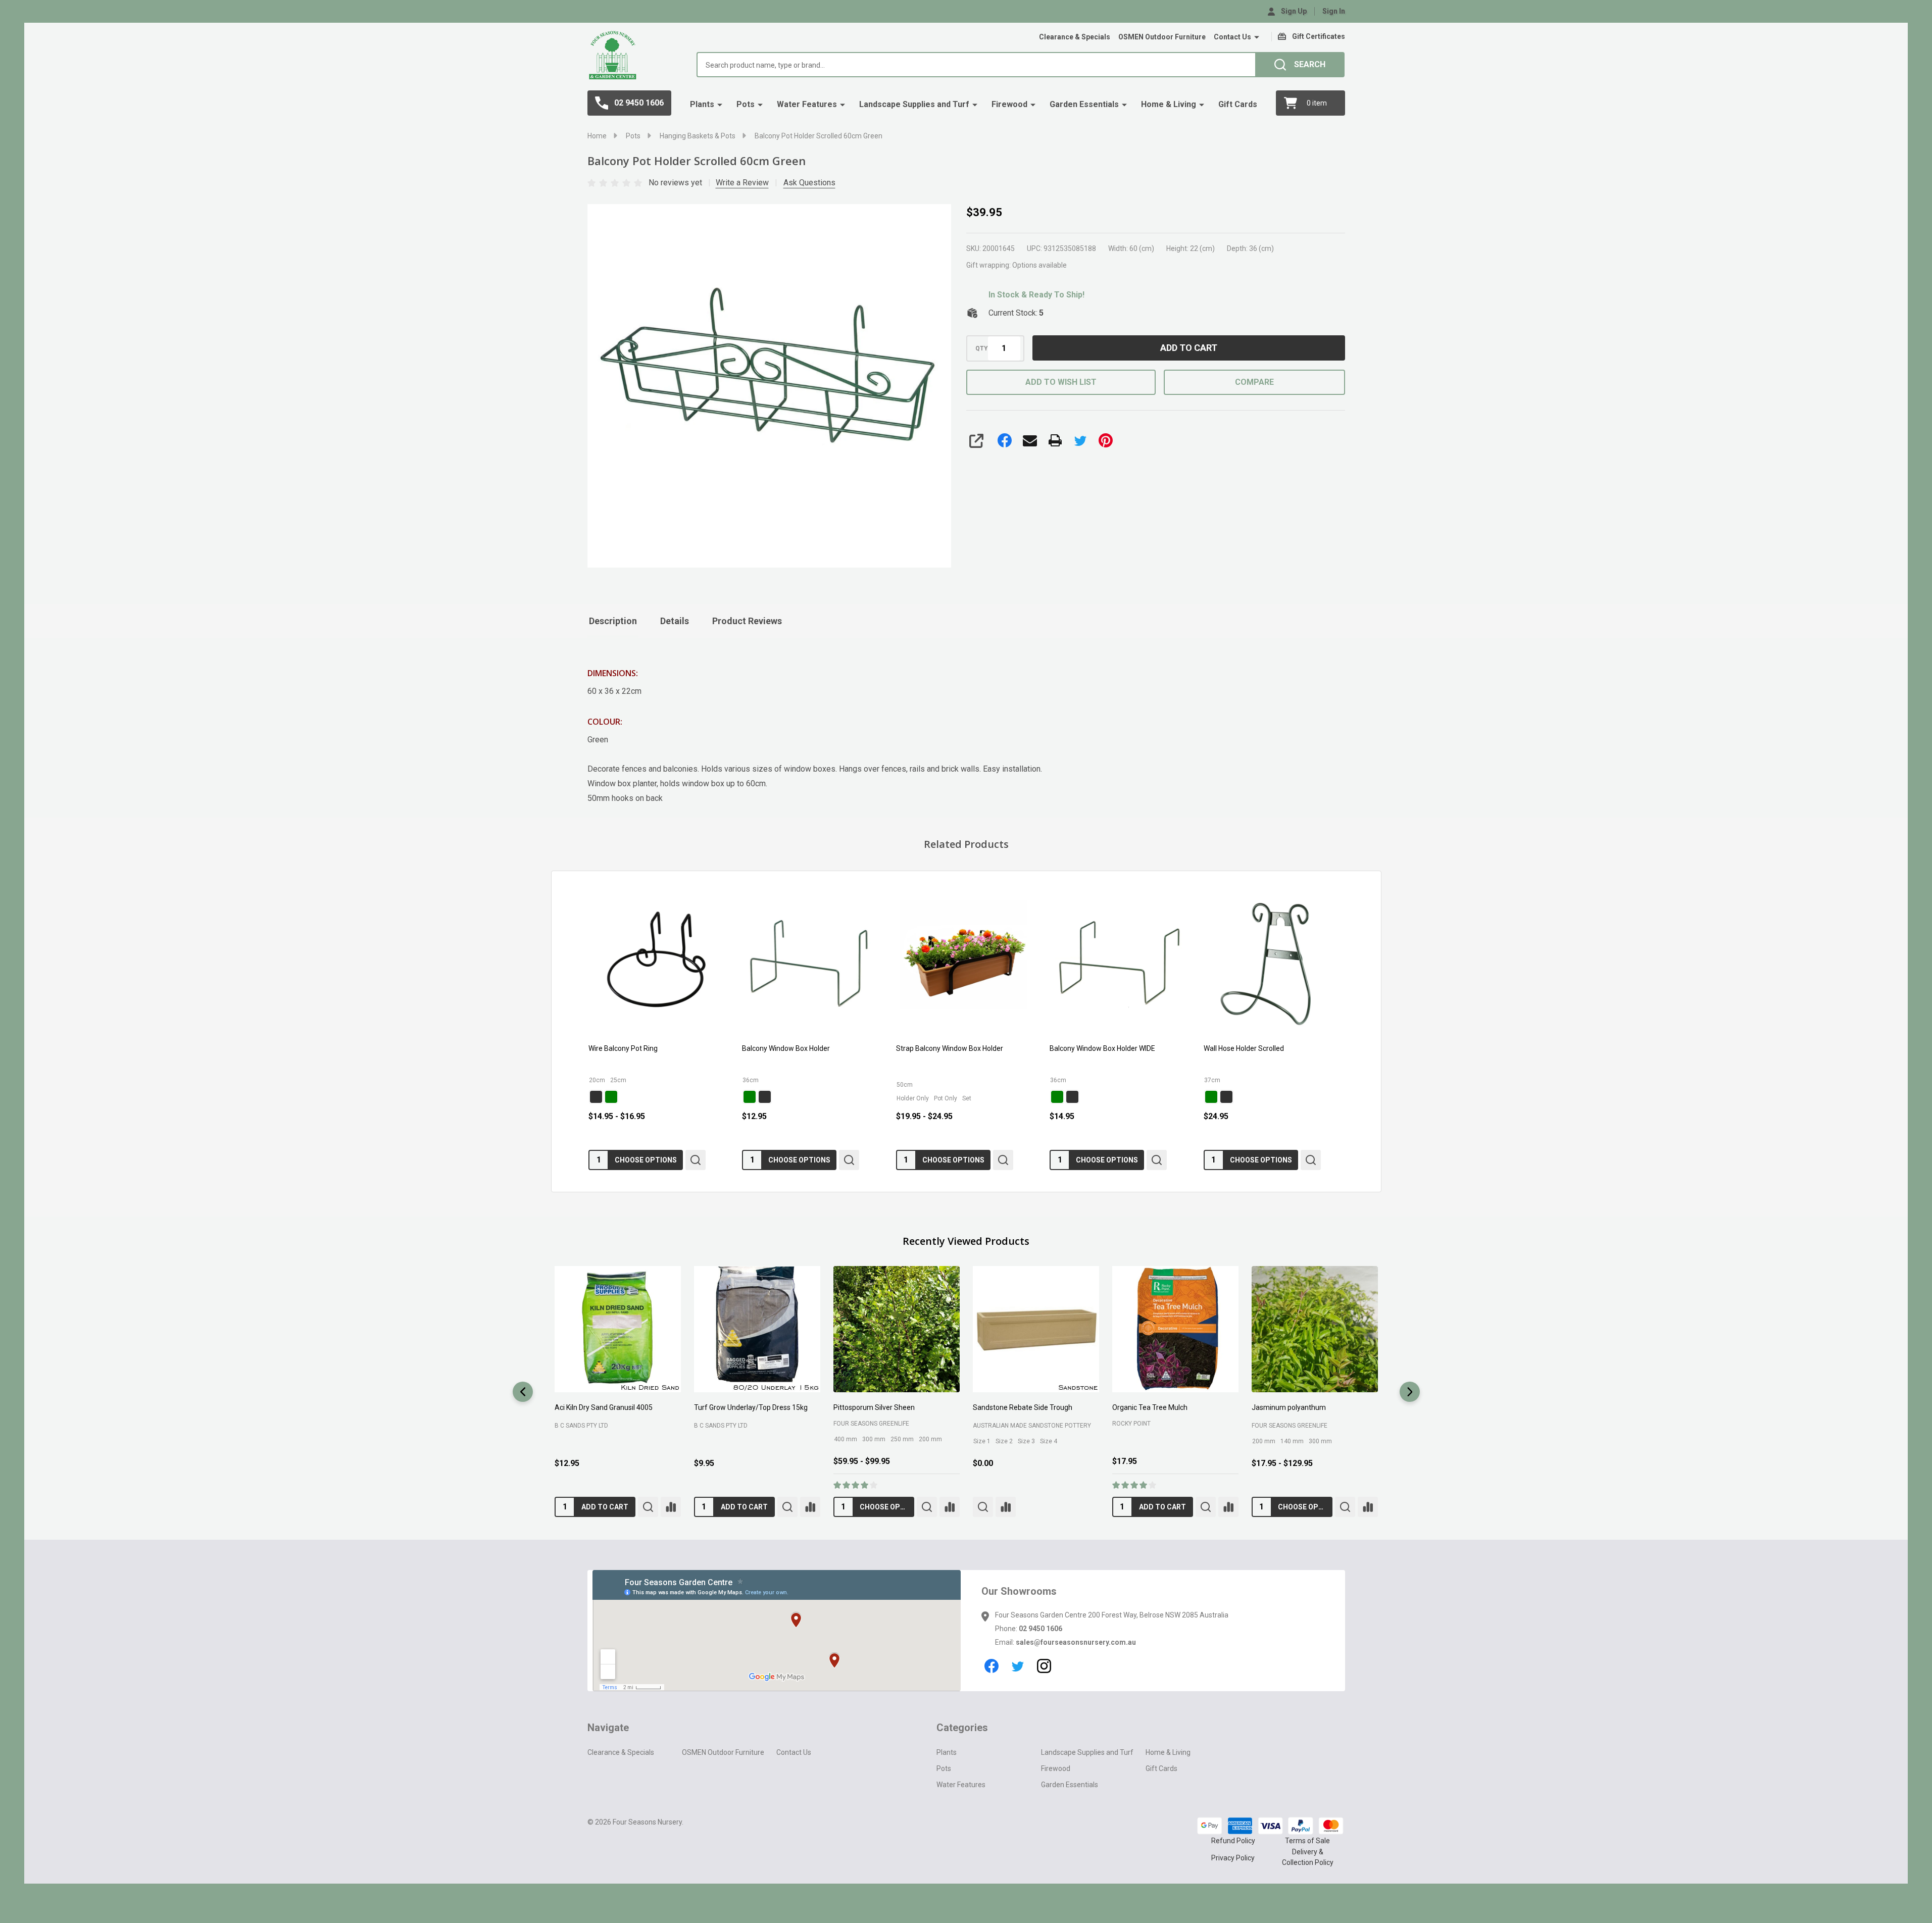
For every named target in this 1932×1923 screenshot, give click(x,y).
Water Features (807, 104)
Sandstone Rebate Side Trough (743, 1407)
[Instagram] (1044, 1666)
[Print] (1055, 440)
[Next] (1410, 1392)
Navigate (608, 1728)
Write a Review (742, 183)
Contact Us (1232, 37)
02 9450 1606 (1041, 1629)
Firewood (1009, 104)
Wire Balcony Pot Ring (623, 1049)
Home (597, 136)
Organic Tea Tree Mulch (871, 1407)
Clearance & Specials (1075, 37)
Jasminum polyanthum (1009, 1407)
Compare (1254, 382)
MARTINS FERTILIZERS (1143, 1426)
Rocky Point (852, 1424)
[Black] (596, 1097)
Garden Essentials (1084, 104)
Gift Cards (1238, 104)
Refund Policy (1233, 1841)
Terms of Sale (1307, 1841)
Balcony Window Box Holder (786, 1049)
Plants (702, 104)
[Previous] (523, 1392)
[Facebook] (1005, 440)
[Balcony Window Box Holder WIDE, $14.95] (1120, 963)
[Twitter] (1080, 440)
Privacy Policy (1233, 1858)
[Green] (611, 1097)
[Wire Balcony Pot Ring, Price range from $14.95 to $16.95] (659, 963)
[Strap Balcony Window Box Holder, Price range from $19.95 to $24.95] (966, 963)
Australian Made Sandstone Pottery (753, 1426)
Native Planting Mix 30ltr (1150, 1407)
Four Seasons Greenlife (592, 1424)
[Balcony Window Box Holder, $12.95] (812, 963)
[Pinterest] (1106, 440)
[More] (1257, 37)
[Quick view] (696, 1160)
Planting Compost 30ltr (1288, 1407)
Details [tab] (675, 621)
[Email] (1030, 440)
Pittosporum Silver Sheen (595, 1407)
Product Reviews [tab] (747, 621)
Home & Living (1169, 104)
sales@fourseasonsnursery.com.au (1076, 1642)
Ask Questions (809, 183)
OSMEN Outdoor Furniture (1162, 37)
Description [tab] (613, 621)
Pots (746, 104)
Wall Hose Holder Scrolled (1243, 1049)
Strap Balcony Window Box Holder (949, 1049)
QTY (982, 348)
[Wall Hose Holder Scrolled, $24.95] (1273, 963)
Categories (962, 1728)
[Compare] (670, 1507)
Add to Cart (1189, 348)
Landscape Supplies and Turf (914, 104)
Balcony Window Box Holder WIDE (1102, 1049)
